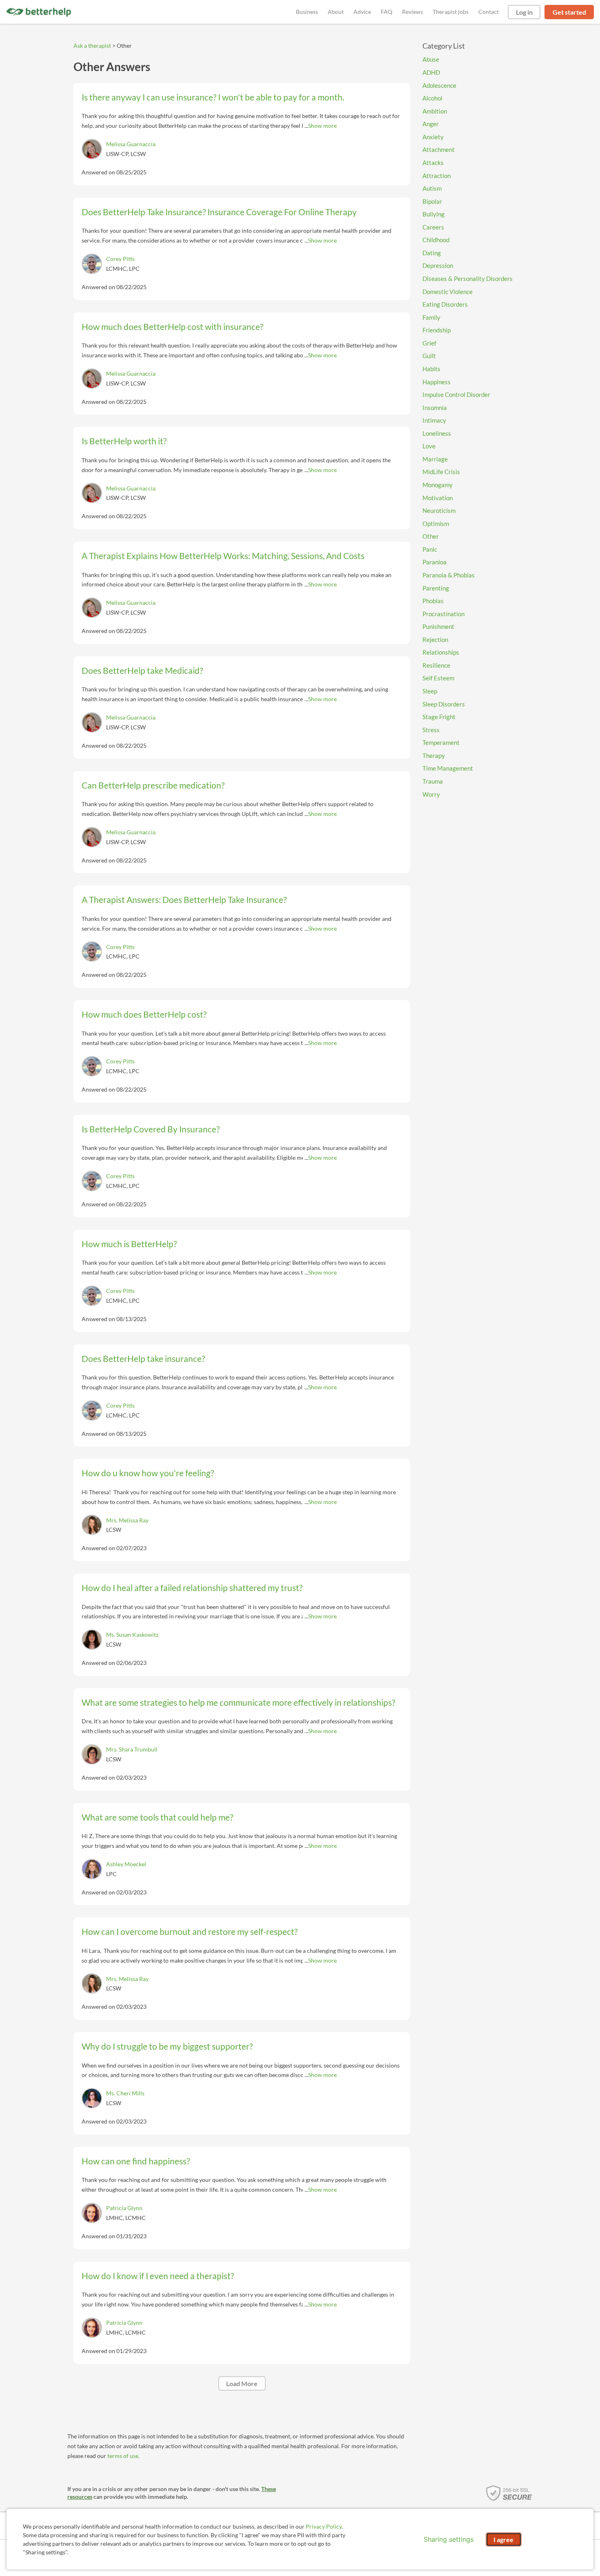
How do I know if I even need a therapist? (158, 2276)
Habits (431, 369)
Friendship (437, 330)
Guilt (429, 356)
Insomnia (435, 408)
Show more (322, 126)
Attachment (439, 149)
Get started (569, 12)
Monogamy (438, 485)
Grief (429, 343)
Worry (431, 794)
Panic (430, 549)
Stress (431, 730)
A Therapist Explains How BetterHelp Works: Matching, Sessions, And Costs (223, 556)
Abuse (431, 59)
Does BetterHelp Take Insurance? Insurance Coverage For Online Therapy (219, 212)
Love (429, 446)
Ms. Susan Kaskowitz (132, 1635)
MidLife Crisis (441, 472)
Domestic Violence (448, 292)
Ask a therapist (92, 46)
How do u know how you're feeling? (148, 1473)
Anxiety (433, 137)
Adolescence (439, 85)
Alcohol (432, 98)
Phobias (433, 601)
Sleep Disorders (444, 704)
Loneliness (437, 433)
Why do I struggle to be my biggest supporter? (167, 2046)
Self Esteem (438, 678)
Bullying (433, 214)
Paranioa (434, 562)
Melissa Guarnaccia (131, 144)
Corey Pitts (120, 259)
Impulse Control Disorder (456, 394)
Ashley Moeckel (126, 1864)
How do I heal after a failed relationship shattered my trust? (192, 1588)
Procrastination (443, 614)
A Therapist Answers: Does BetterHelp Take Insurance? (184, 899)
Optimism (436, 524)
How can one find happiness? (136, 2161)
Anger (431, 124)
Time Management (448, 768)
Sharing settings (449, 2539)
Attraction (437, 176)
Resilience (436, 665)
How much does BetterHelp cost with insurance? (172, 326)
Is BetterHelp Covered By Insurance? (151, 1129)
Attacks (433, 163)
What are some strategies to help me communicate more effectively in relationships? (238, 1702)
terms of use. (123, 2456)
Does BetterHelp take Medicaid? (142, 670)
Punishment (438, 626)
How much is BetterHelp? (129, 1244)
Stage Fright (439, 717)
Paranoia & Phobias (449, 575)
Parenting (436, 588)
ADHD (431, 72)
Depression (438, 265)
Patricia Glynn (124, 2208)
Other (431, 536)
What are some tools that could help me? (157, 1817)
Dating (432, 253)
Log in (524, 12)
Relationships (441, 652)
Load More (242, 2383)
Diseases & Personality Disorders (468, 279)
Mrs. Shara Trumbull (132, 1749)
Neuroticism (439, 510)
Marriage (435, 459)
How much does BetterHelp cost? (144, 1014)
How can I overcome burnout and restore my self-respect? (190, 1931)
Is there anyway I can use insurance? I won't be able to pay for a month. (213, 97)
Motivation (438, 498)
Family (431, 317)
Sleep (430, 691)
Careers (433, 227)
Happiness (437, 382)
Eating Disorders (445, 304)
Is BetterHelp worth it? (124, 441)
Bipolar (432, 201)
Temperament (441, 742)
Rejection (435, 640)
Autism (432, 188)
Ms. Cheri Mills (125, 2093)
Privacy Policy (324, 2526)
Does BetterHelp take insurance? (143, 1358)
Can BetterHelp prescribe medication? (153, 785)
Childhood (436, 240)
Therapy (434, 755)
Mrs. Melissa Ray (127, 1520)
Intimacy (434, 420)
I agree (503, 2539)
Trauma (433, 781)
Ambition (435, 111)
